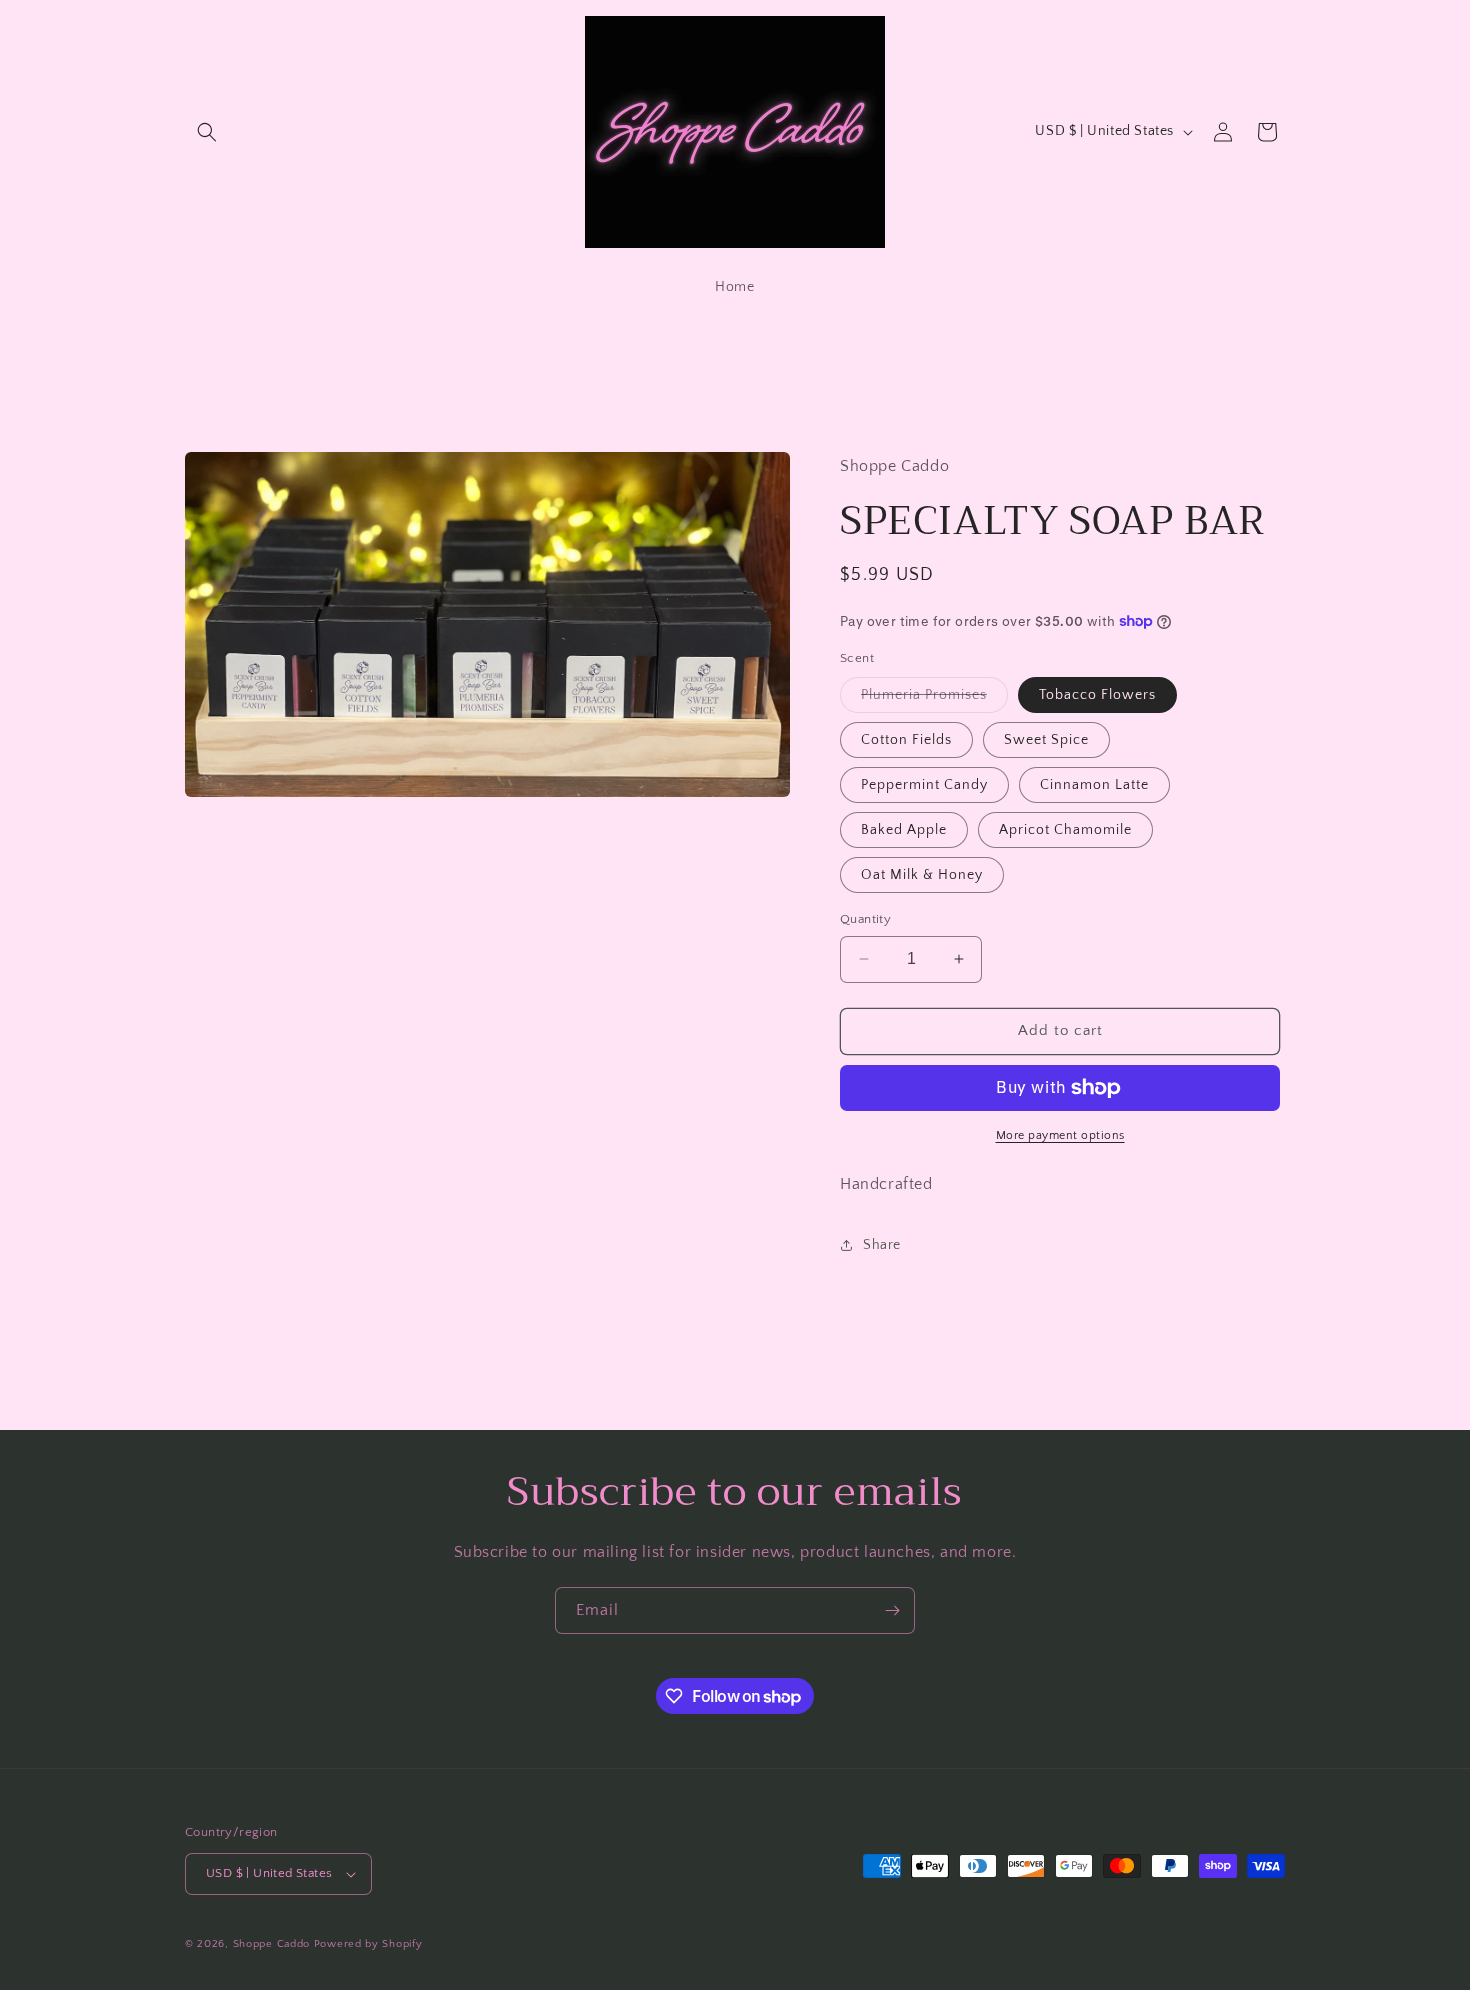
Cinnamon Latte (1094, 785)
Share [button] (882, 1245)
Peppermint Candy (924, 785)
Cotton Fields (906, 740)
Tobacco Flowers (1097, 695)
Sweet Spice (1046, 740)
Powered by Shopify (368, 1944)
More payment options (1060, 1135)
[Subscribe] (892, 1610)
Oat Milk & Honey (922, 875)
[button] (207, 132)
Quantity (865, 919)
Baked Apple (904, 830)
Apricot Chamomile (1065, 830)
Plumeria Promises (934, 699)
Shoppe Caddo (271, 1944)
